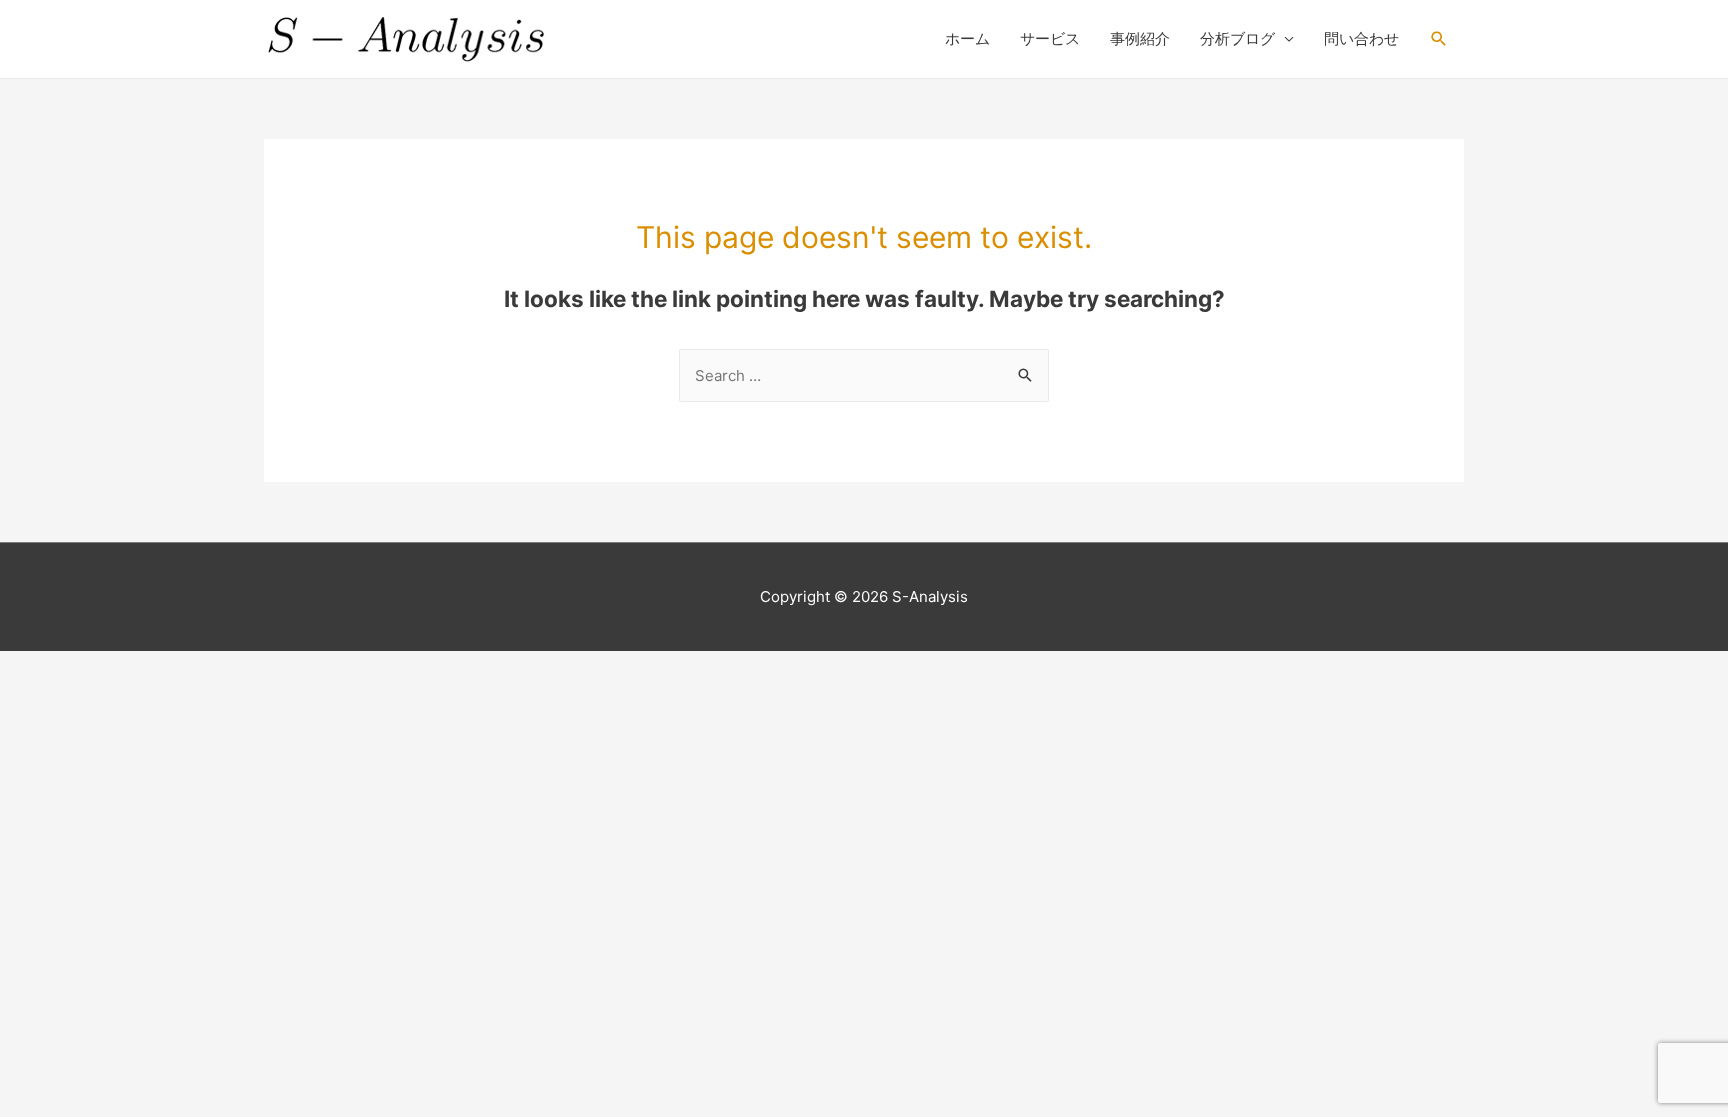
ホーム (967, 38)
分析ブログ (1237, 38)
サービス (1050, 38)
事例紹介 (1140, 38)
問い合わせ (1361, 38)
